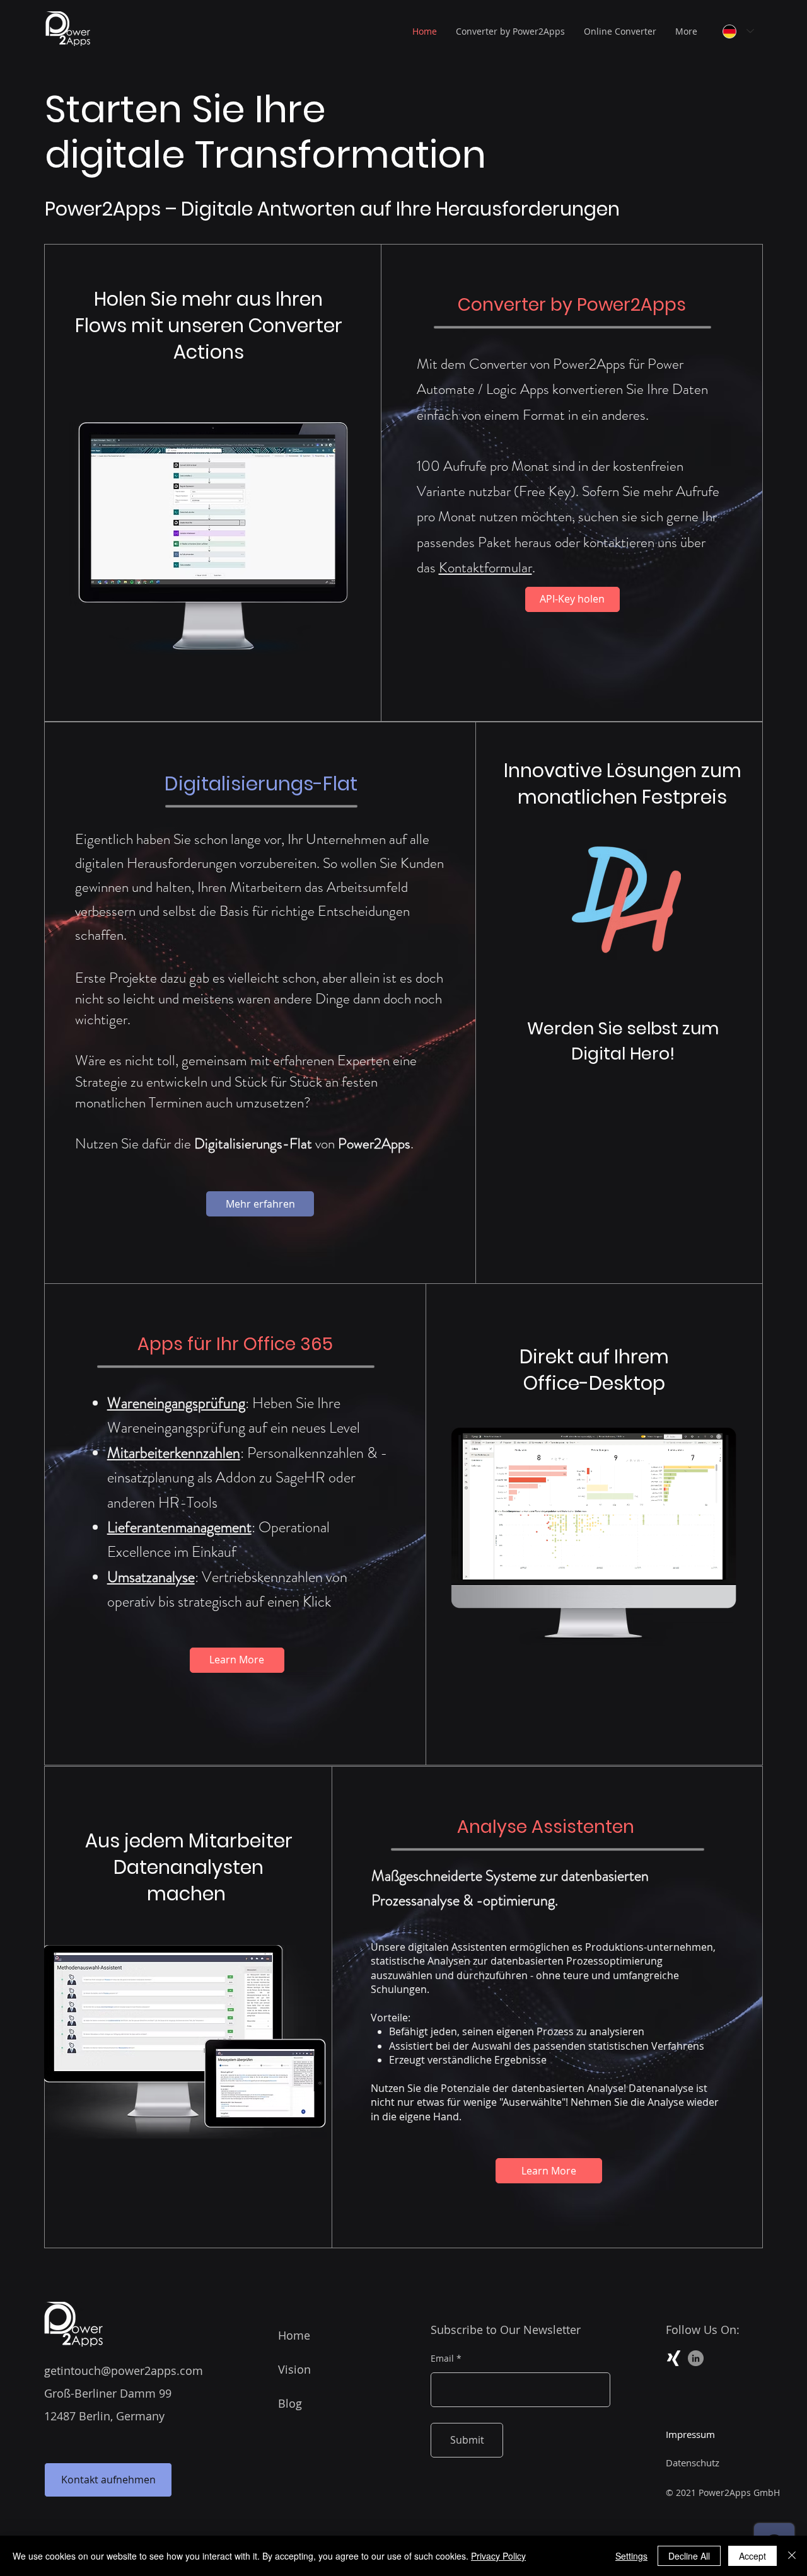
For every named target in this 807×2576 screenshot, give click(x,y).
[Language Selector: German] (738, 31)
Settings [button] (631, 2556)
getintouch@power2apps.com (124, 2371)
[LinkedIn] (696, 2358)
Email (442, 2359)
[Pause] (477, 1562)
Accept (752, 2556)
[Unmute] (499, 1562)
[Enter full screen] (709, 1562)
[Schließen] (792, 2556)
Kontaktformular (485, 568)
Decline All (689, 2556)
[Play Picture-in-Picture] (687, 1562)
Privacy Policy (498, 2556)
